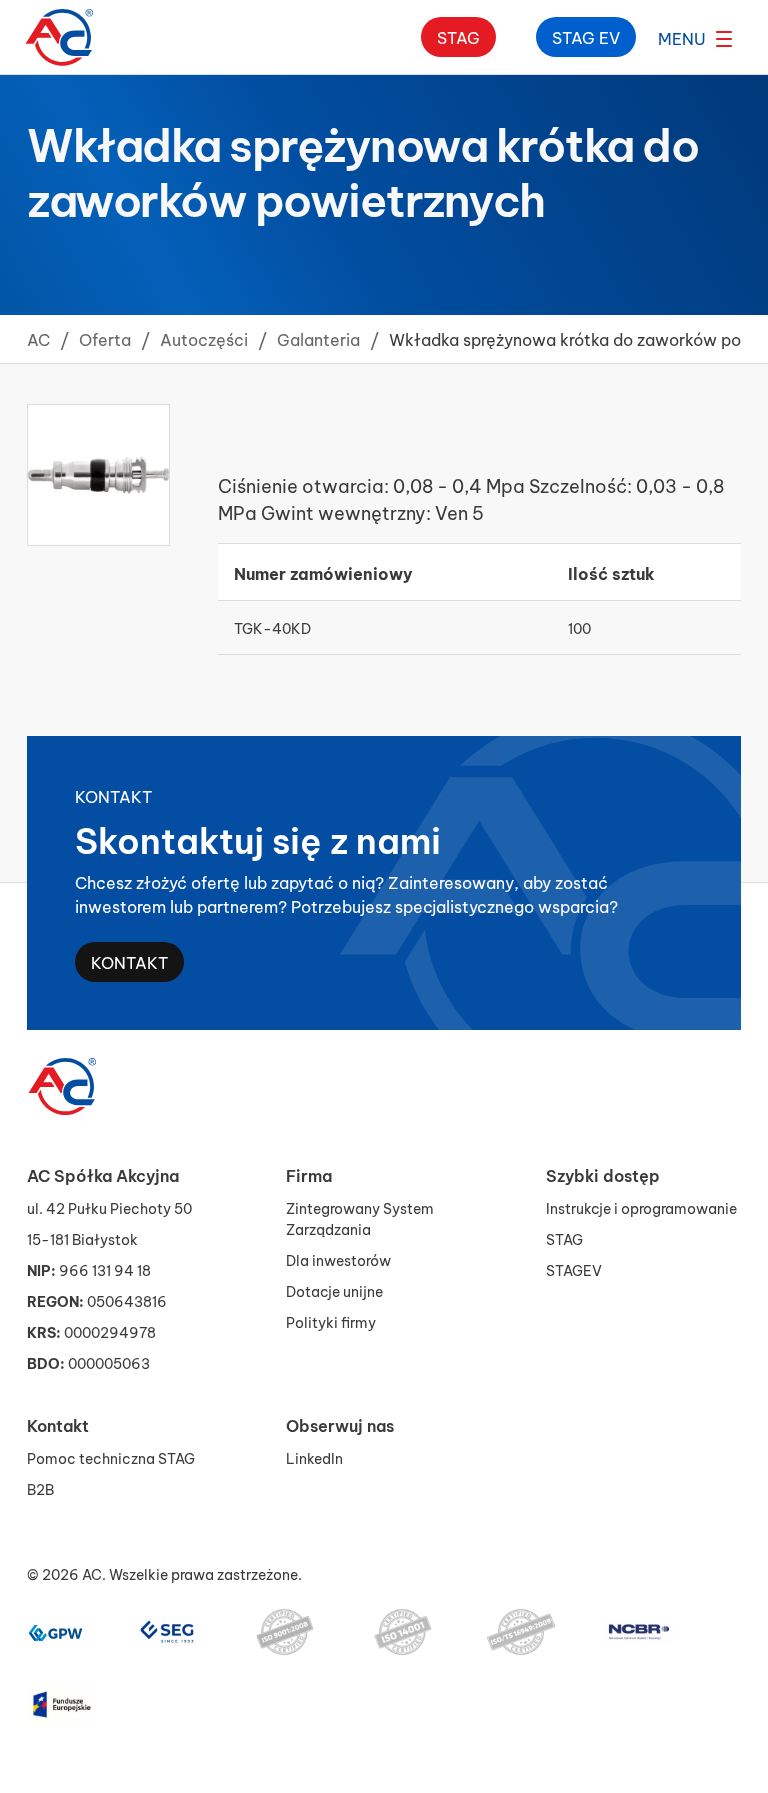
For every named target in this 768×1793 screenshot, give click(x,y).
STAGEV (574, 1269)
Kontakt (129, 961)
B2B (40, 1488)
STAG (564, 1238)
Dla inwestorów (338, 1259)
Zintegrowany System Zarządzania (360, 1218)
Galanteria (318, 338)
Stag (458, 36)
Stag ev (586, 36)
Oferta (105, 338)
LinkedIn (314, 1457)
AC (38, 338)
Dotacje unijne (334, 1290)
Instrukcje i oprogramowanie (641, 1207)
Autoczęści (204, 338)
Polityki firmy (331, 1321)
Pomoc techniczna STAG (111, 1457)
